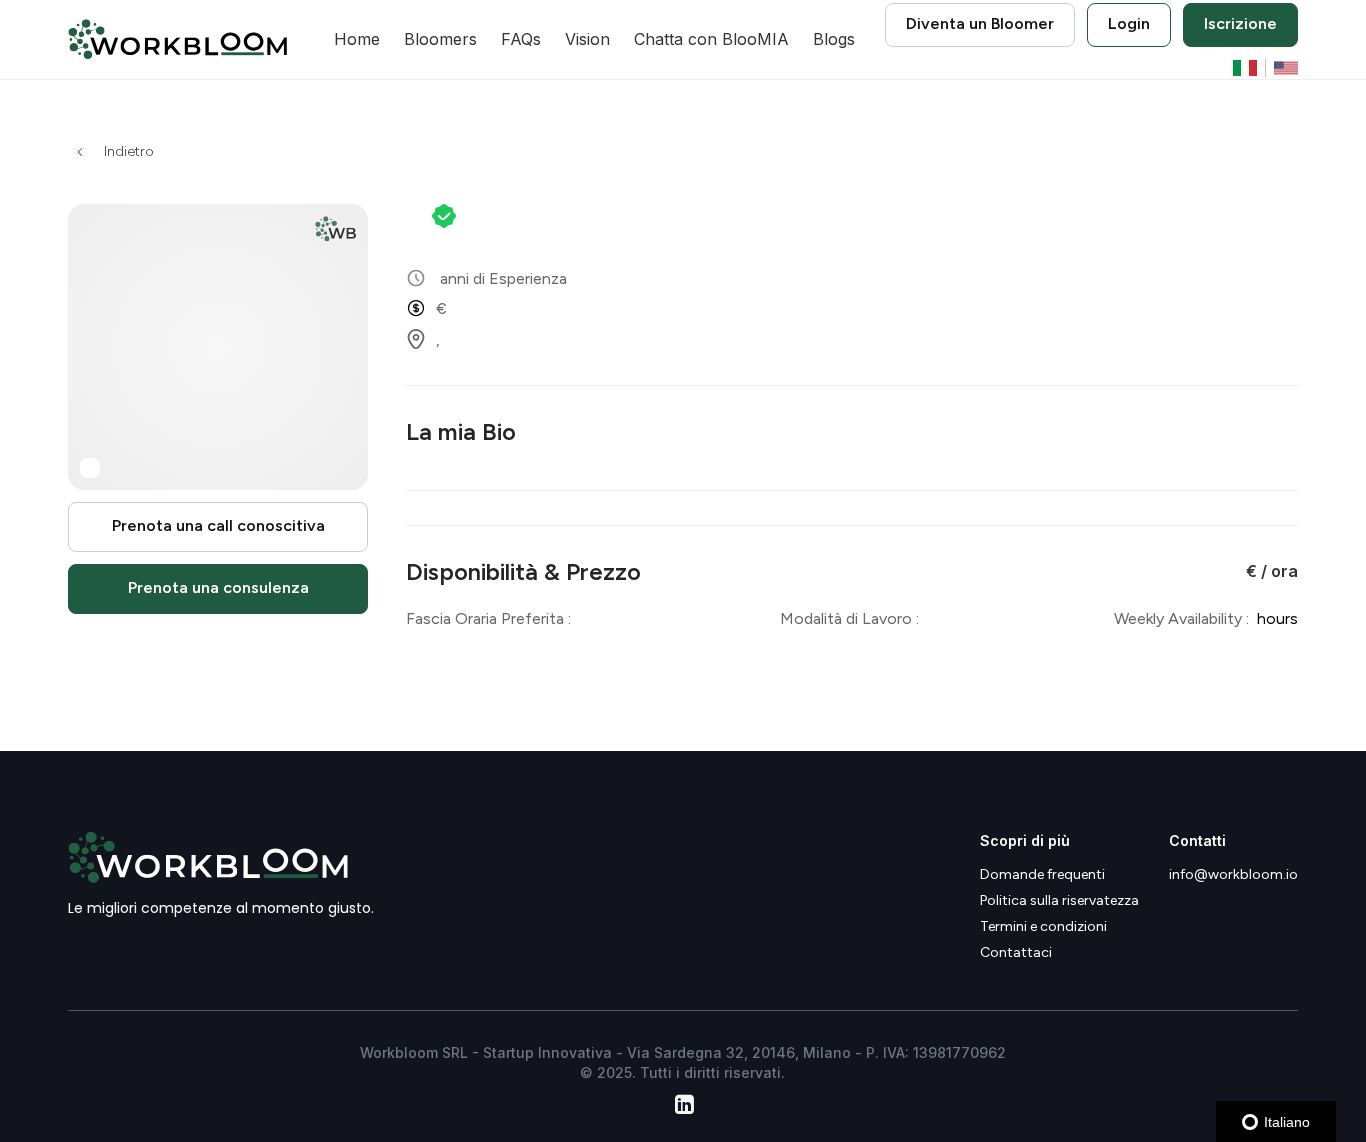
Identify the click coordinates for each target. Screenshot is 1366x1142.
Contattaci (1016, 953)
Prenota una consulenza (218, 588)
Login (1129, 23)
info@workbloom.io (1233, 875)
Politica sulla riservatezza (1059, 901)
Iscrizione (1240, 23)
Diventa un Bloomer (980, 23)
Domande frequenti (1042, 875)
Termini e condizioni (1043, 927)
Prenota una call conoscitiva (218, 526)
